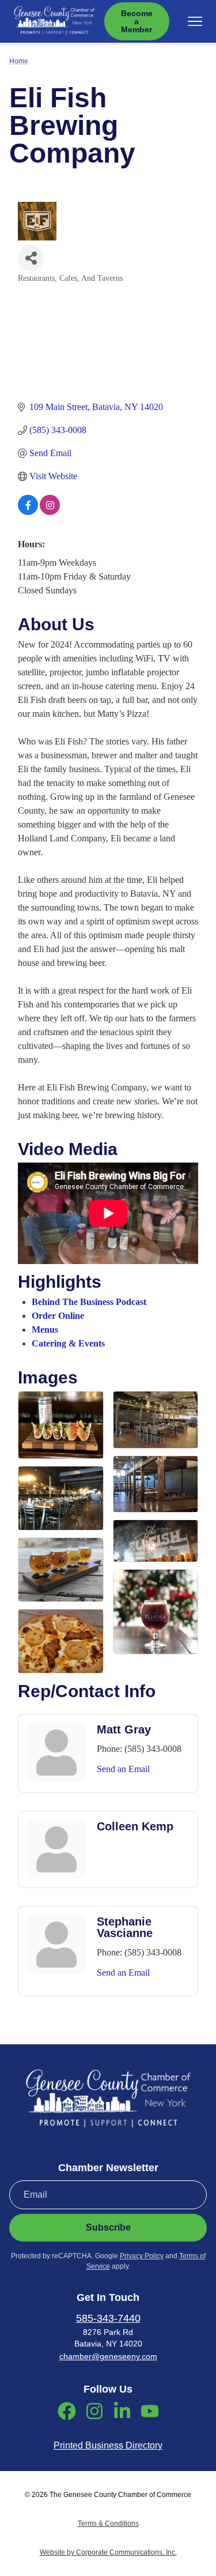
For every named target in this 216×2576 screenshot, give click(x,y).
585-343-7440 (108, 2318)
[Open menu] (195, 21)
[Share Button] (31, 258)
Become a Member (137, 21)
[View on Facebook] (28, 512)
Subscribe (108, 2227)
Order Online (58, 1316)
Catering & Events (68, 1343)
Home (19, 61)
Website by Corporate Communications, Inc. (108, 2552)
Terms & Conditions (108, 2524)
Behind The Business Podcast (89, 1302)
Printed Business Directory (108, 2445)
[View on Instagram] (50, 512)
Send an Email (123, 1769)
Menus (45, 1330)
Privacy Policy (142, 2256)
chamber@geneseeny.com (108, 2356)
